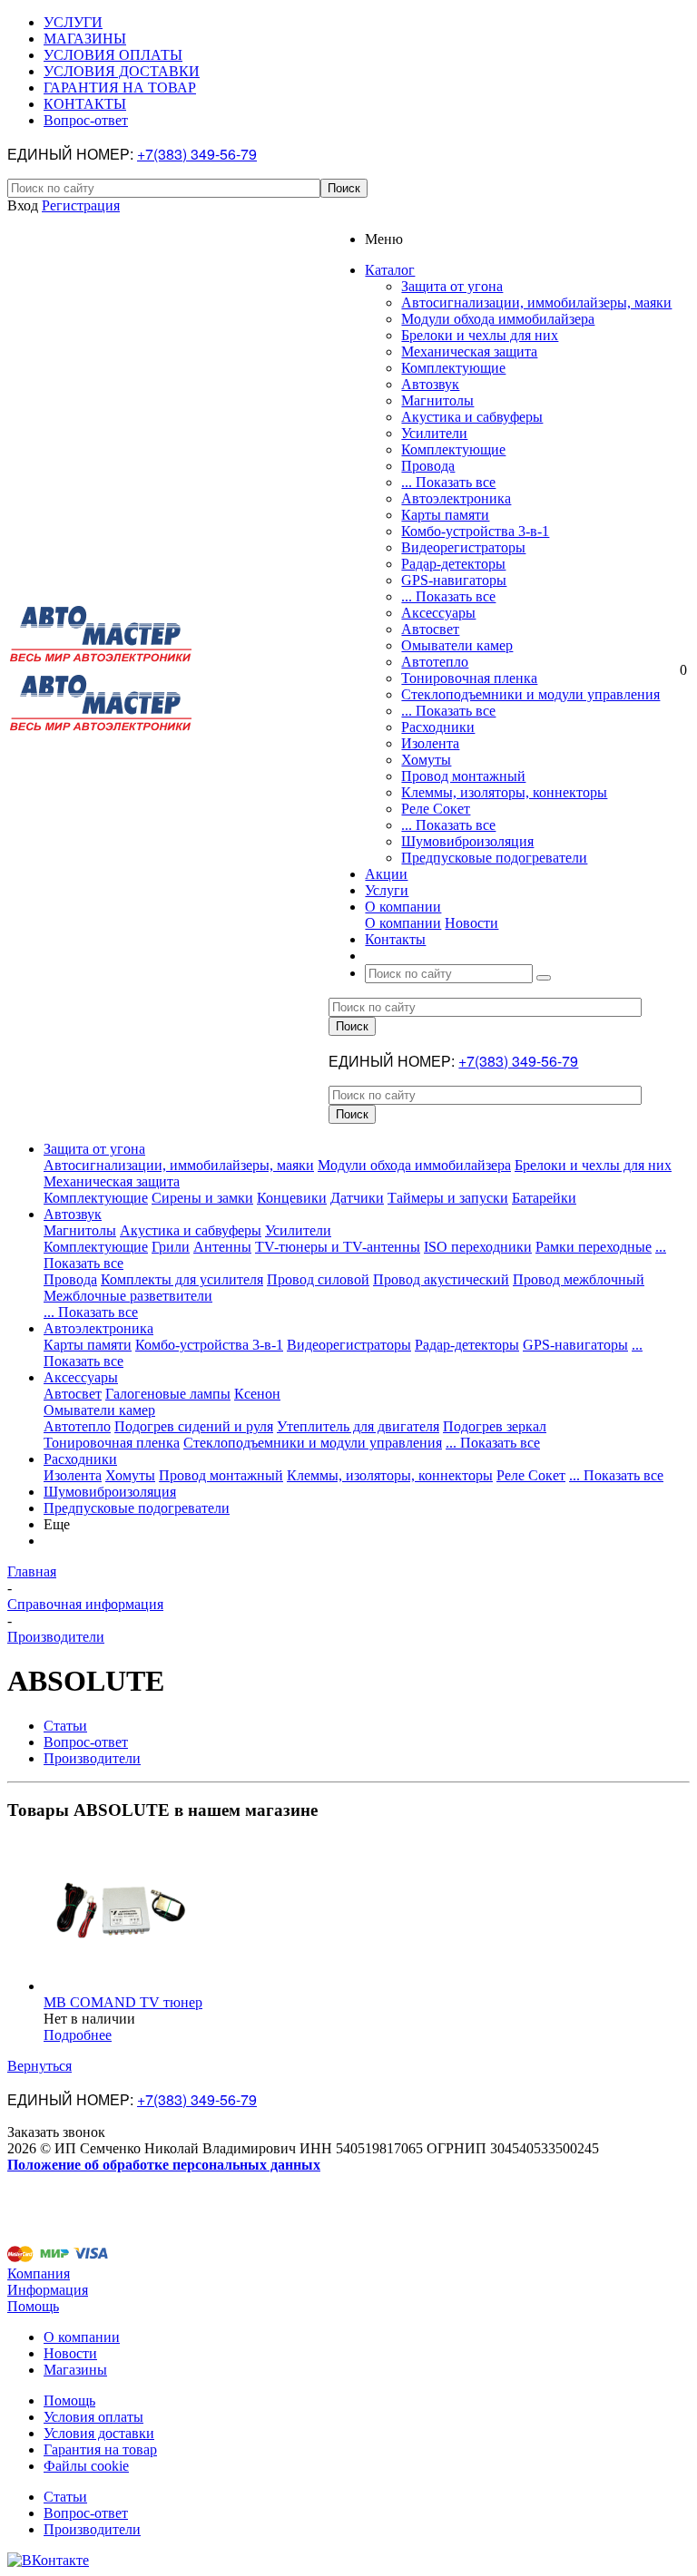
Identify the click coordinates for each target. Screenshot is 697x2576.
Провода (428, 466)
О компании (403, 923)
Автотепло (435, 662)
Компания (39, 2274)
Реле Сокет (436, 809)
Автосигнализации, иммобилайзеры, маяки (536, 302)
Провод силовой (318, 1279)
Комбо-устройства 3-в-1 (475, 531)
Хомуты (426, 760)
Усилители (434, 433)
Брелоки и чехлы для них (480, 335)
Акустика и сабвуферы (472, 417)
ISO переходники (478, 1247)
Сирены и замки (202, 1198)
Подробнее (78, 2035)
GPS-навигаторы (454, 580)
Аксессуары (438, 613)
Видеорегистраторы (463, 547)
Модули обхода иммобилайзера (498, 319)
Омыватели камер (457, 645)
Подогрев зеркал (495, 1426)
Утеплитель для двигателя (358, 1426)
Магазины (75, 2370)
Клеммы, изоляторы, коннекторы (504, 792)
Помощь (33, 2306)
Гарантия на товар (100, 2449)
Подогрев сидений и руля (194, 1426)
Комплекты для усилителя (182, 1279)
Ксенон (257, 1394)
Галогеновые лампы (168, 1394)
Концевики (292, 1198)
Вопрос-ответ (86, 2513)
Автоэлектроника (456, 498)
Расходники (438, 727)
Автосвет (430, 629)
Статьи (65, 2497)
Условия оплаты (93, 2417)
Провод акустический (441, 1279)
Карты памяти (445, 515)
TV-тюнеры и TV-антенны (338, 1247)
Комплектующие (453, 368)
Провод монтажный (463, 776)
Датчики (357, 1198)
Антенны (222, 1247)
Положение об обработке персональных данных (164, 2165)
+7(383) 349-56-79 (197, 154)
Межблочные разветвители (128, 1296)
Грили (171, 1247)
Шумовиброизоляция (467, 841)
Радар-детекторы (453, 564)
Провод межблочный (579, 1279)
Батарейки (544, 1198)
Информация (48, 2290)
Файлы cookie (86, 2466)
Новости (471, 923)
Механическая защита (469, 351)
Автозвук (430, 384)
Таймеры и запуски (448, 1198)
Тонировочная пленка (469, 678)
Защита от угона (452, 286)
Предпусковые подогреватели (494, 858)
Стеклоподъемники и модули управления (530, 694)
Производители (92, 2529)
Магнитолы (437, 400)
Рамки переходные (594, 1247)
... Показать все (448, 482)
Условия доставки (99, 2433)
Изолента (430, 743)
